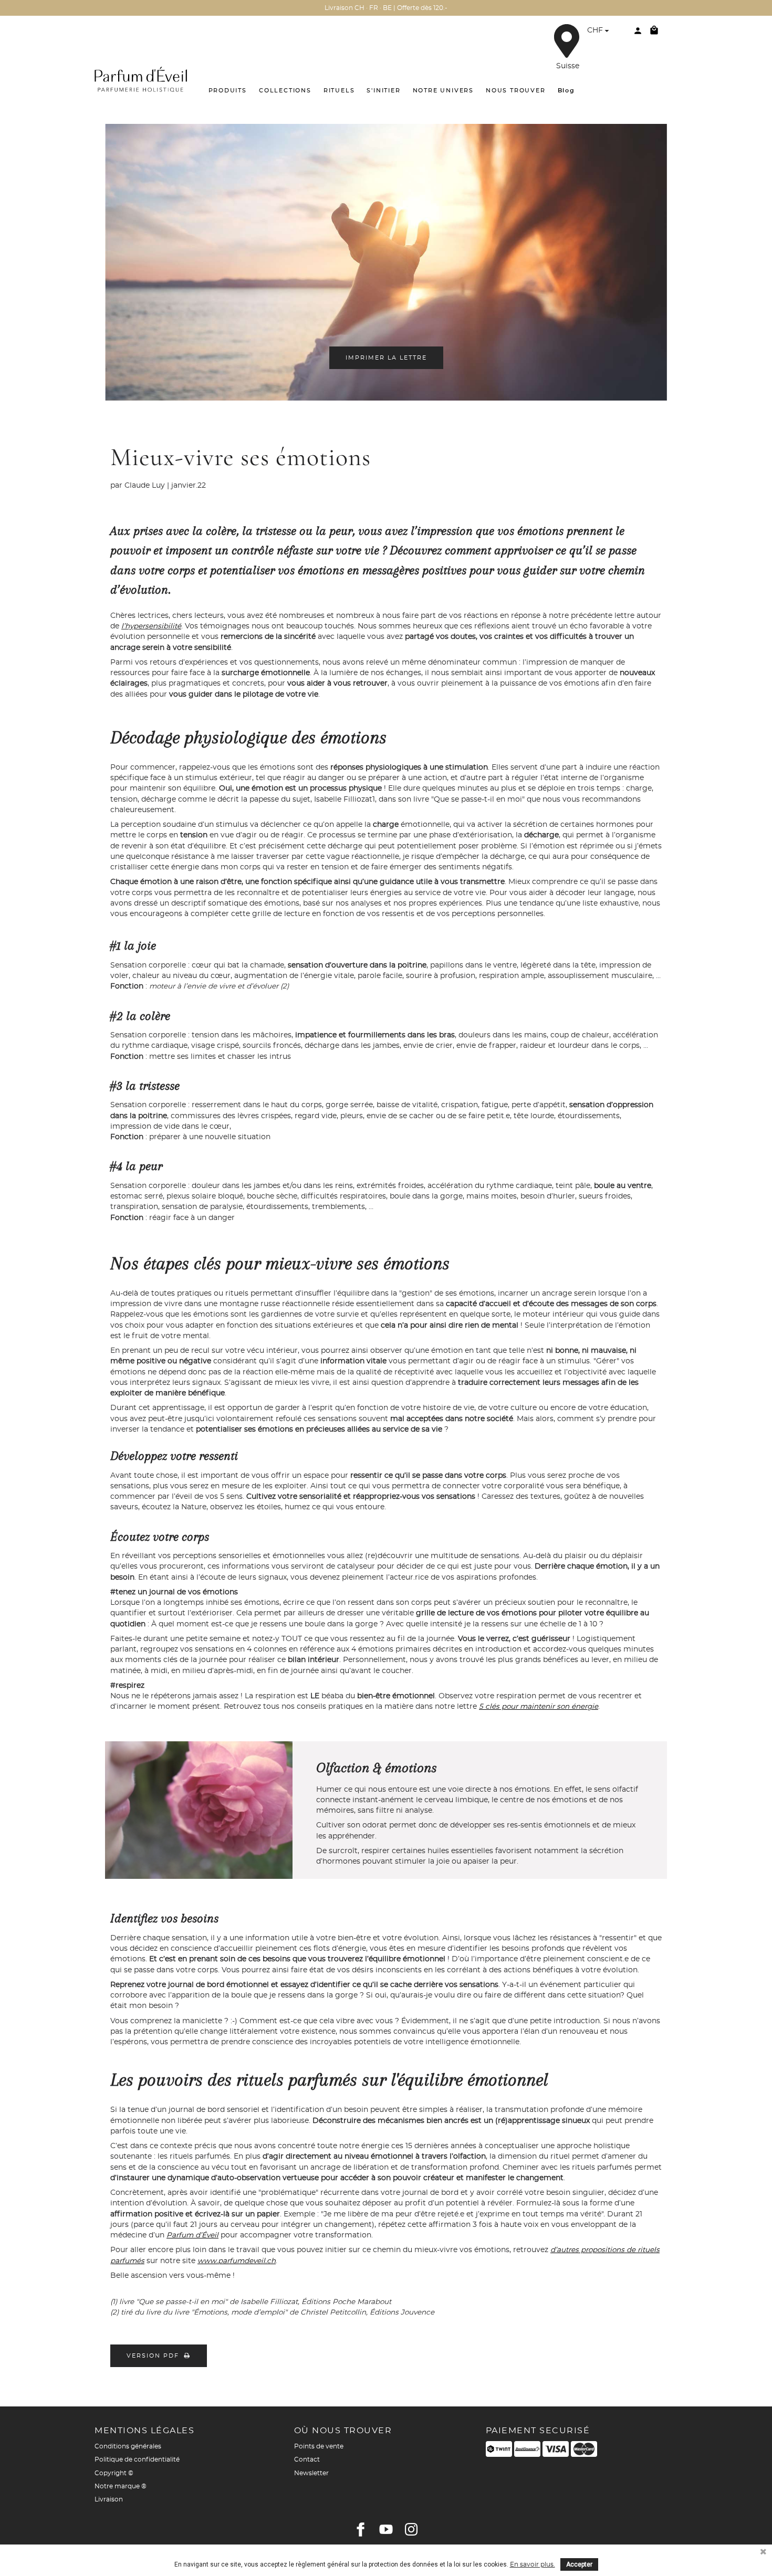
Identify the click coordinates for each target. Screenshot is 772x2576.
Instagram (411, 2529)
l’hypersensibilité (151, 626)
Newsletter (311, 2473)
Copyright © (114, 2473)
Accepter (579, 2564)
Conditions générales (128, 2446)
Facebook (361, 2529)
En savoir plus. (533, 2564)
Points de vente (319, 2446)
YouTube (386, 2529)
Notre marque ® (121, 2486)
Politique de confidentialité (137, 2459)
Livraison (109, 2499)
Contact (307, 2459)
